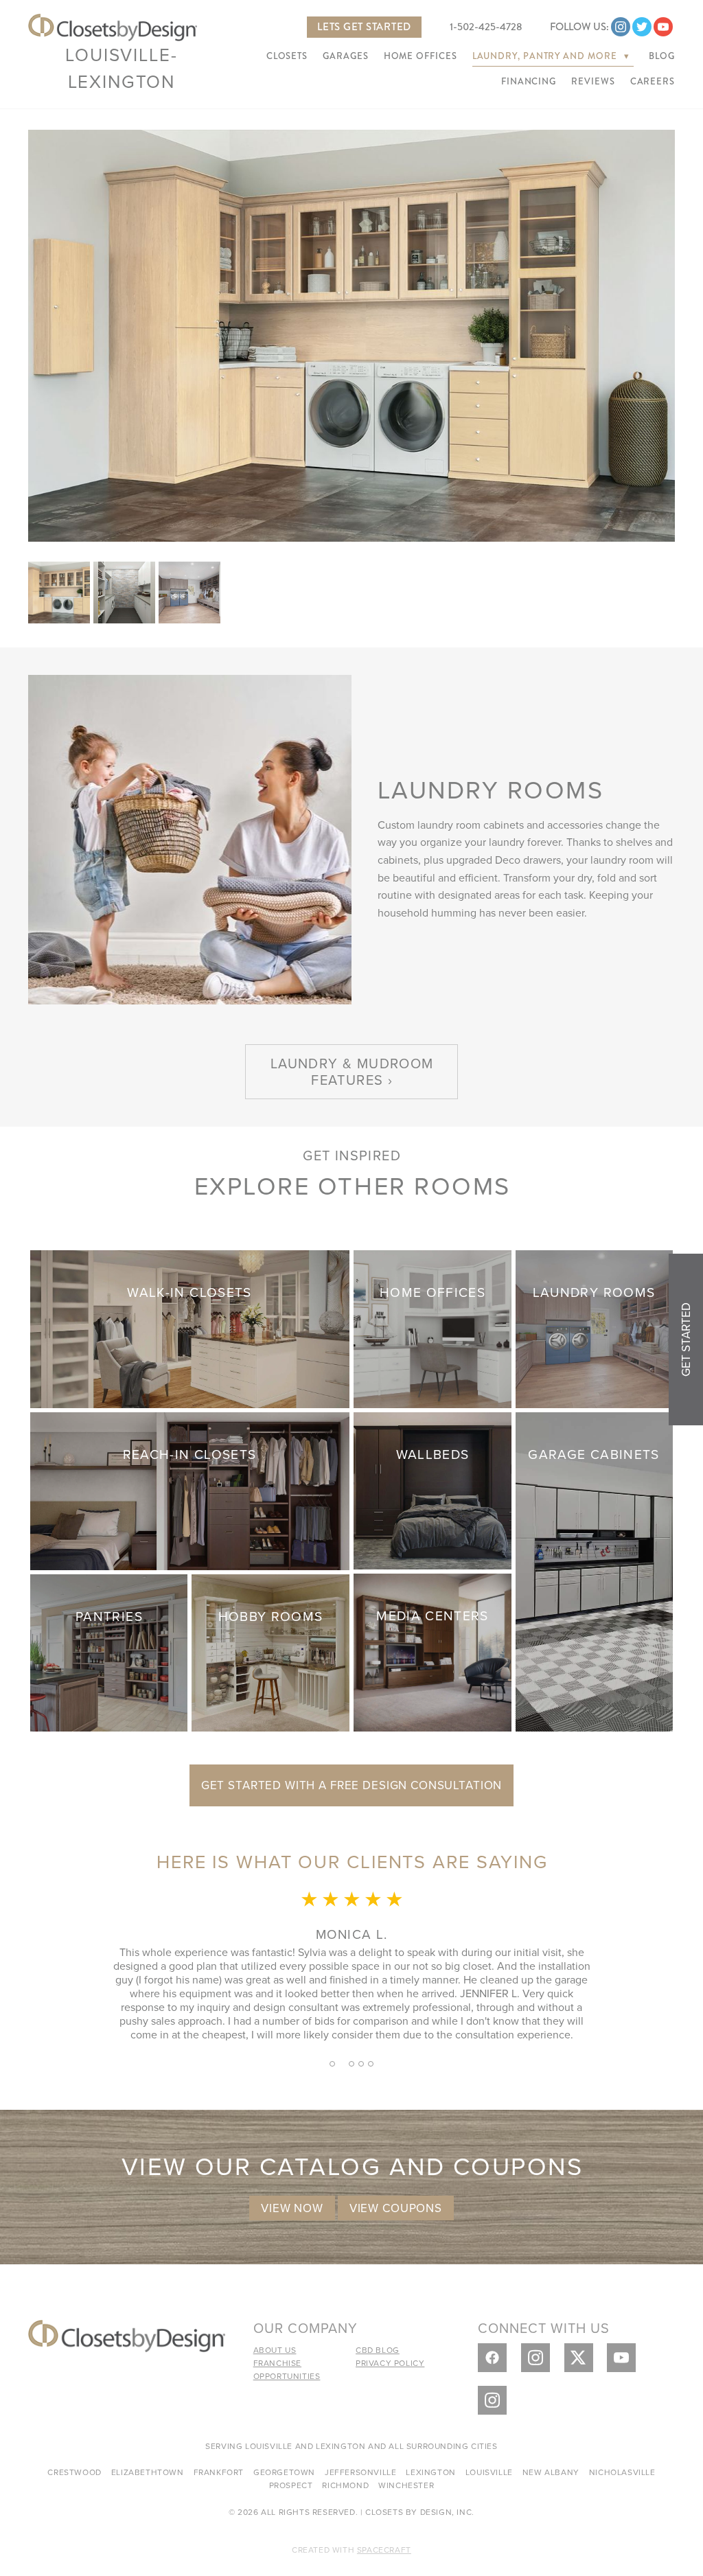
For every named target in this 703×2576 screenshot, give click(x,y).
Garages (345, 56)
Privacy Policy (390, 2363)
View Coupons (396, 2208)
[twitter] (642, 27)
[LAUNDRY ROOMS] (595, 1327)
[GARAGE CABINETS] (595, 1570)
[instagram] (621, 27)
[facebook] (492, 2358)
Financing (529, 82)
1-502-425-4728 (486, 27)
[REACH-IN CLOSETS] (190, 1489)
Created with (351, 2550)
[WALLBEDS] (433, 1489)
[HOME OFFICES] (433, 1327)
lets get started (364, 27)
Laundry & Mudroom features (352, 1071)
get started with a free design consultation (352, 1785)
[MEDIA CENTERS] (433, 1651)
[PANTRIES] (109, 1651)
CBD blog (378, 2350)
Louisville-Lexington (121, 68)
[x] (579, 2358)
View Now (292, 2208)
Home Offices (420, 56)
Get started (686, 1339)
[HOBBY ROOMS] (270, 1651)
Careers (653, 82)
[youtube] (663, 27)
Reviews (593, 82)
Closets (287, 56)
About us (275, 2350)
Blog (662, 56)
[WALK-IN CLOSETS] (190, 1327)
